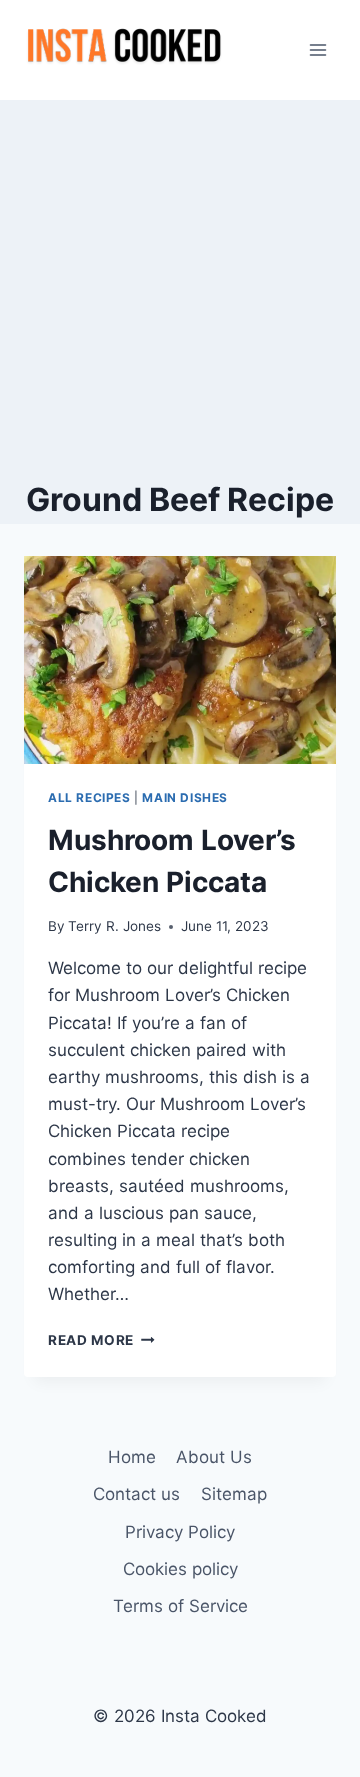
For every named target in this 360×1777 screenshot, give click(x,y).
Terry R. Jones (114, 926)
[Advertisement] (180, 290)
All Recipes (89, 797)
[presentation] (180, 660)
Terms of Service (180, 1606)
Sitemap (234, 1494)
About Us (214, 1457)
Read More (101, 1340)
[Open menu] (317, 49)
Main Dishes (185, 797)
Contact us (136, 1494)
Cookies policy (180, 1569)
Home (132, 1457)
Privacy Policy (180, 1532)
